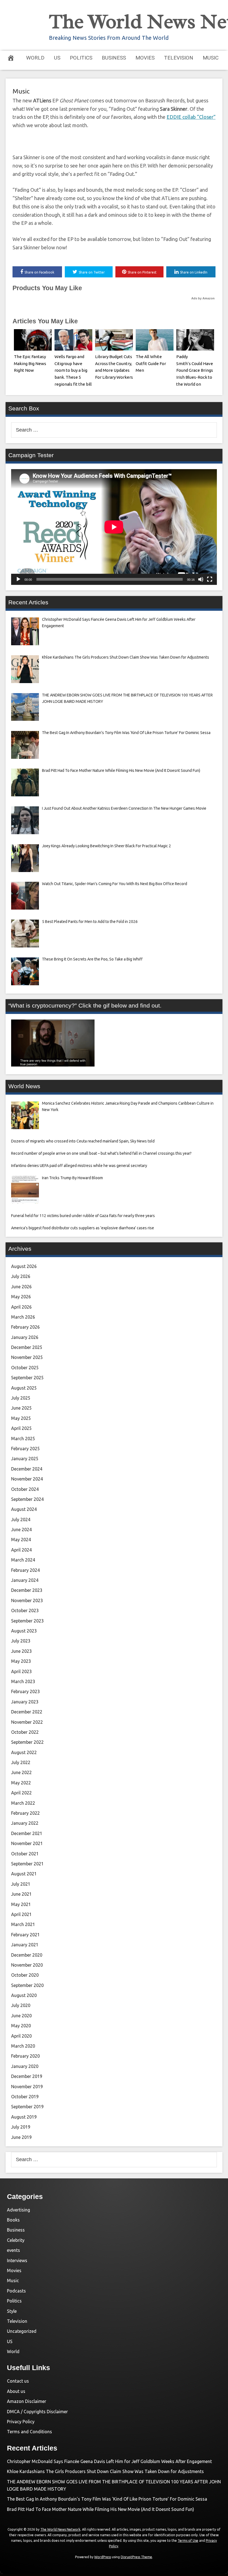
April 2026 (21, 1307)
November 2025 (27, 1357)
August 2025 (24, 1388)
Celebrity (16, 2240)
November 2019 (27, 2087)
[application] (114, 527)
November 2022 (27, 1722)
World (35, 58)
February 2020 (25, 2056)
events (13, 2250)
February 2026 (25, 1327)
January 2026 (25, 1337)
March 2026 (23, 1317)
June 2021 (21, 1894)
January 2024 (25, 1580)
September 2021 (27, 1864)
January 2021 (25, 1945)
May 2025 (21, 1418)
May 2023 (21, 1661)
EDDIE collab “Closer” (191, 117)
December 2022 (27, 1712)
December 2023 (27, 1590)
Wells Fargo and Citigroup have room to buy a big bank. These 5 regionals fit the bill (73, 370)
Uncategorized (22, 2331)
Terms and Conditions (29, 2432)
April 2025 (21, 1428)
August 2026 (24, 1266)
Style (12, 2311)
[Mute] (201, 579)
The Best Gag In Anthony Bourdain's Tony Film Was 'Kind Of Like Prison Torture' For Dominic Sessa (107, 2499)
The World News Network (60, 2529)
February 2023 (25, 1691)
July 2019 (21, 2127)
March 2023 (23, 1681)
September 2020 (27, 1985)
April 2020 (21, 2036)
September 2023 (27, 1621)
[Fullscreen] (210, 579)
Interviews (17, 2260)
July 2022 (21, 1762)
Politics (81, 58)
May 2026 (21, 1297)
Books (13, 2220)
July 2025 (21, 1398)
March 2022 (23, 1803)
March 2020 (23, 2046)
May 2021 (21, 1904)
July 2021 (21, 1884)
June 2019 (21, 2137)
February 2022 (25, 1813)
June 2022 (21, 1772)
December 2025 (27, 1347)
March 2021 (23, 1924)
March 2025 (23, 1439)
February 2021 (25, 1935)
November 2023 (27, 1600)
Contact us (18, 2381)
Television (179, 58)
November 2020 (27, 1965)
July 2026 (21, 1276)
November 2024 (27, 1479)
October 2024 (25, 1489)
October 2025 (25, 1368)
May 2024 (21, 1540)
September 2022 (27, 1742)
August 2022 (24, 1752)
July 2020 (21, 2005)
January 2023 (25, 1702)
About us (16, 2391)
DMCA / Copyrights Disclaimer (37, 2412)
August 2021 (24, 1874)
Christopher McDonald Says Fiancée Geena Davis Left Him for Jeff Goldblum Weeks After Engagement (109, 2461)
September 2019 (27, 2107)
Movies (145, 58)
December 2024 (27, 1469)
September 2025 (27, 1378)
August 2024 (24, 1509)
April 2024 (21, 1550)
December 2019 (27, 2076)
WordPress (103, 2557)
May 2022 (21, 1783)
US (57, 58)
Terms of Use (188, 2541)
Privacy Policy (21, 2422)
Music (211, 58)
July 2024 (21, 1520)
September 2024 (27, 1499)
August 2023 (24, 1631)
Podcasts (16, 2291)
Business (114, 58)
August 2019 (24, 2117)
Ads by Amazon (203, 298)
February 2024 (25, 1570)
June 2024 (21, 1530)
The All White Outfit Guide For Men (151, 364)
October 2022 (25, 1732)
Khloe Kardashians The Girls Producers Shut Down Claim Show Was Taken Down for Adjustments (106, 2471)
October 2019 (25, 2097)
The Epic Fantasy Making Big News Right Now (30, 364)
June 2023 (21, 1651)
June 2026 (21, 1287)
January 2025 (25, 1459)
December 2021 (27, 1833)
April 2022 (21, 1793)
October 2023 (25, 1610)
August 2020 (24, 1995)
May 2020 (21, 2026)
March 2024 (23, 1560)
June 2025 (21, 1408)
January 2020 (25, 2066)
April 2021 (21, 1914)
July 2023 (21, 1641)
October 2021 (25, 1854)
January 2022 (25, 1823)
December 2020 (27, 1955)
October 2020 (25, 1975)
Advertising (18, 2210)
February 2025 (25, 1449)
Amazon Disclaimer (27, 2401)
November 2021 (27, 1843)
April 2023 (21, 1671)
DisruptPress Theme (136, 2557)
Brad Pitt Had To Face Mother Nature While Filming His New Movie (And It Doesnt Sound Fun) (101, 2509)
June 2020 (21, 2016)
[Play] (18, 579)
